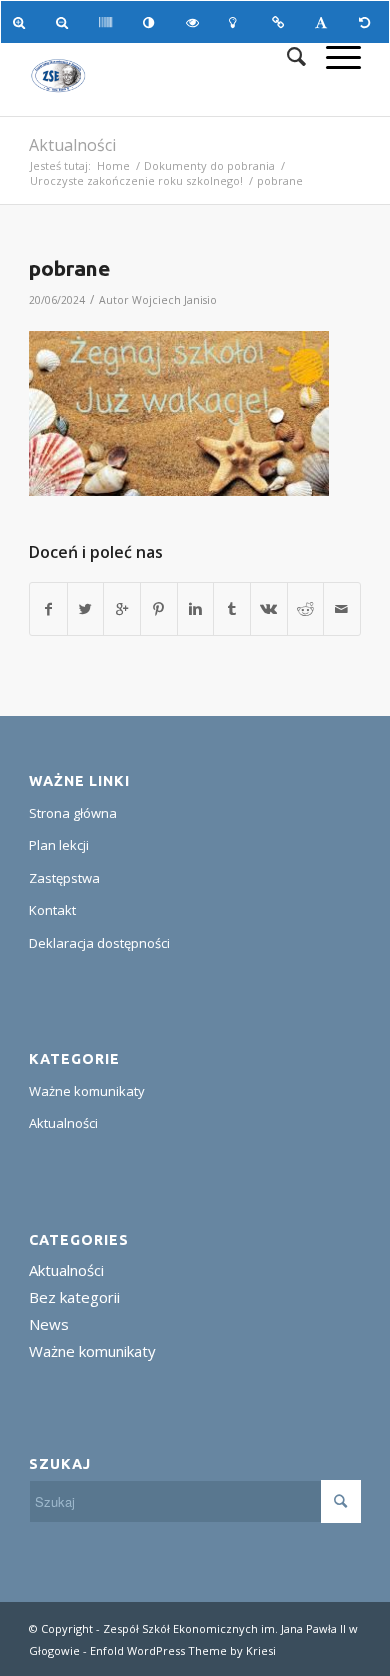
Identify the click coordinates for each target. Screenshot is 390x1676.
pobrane (69, 268)
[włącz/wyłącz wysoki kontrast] (152, 22)
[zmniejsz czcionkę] (65, 22)
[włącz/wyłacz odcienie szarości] (108, 22)
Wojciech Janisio (174, 300)
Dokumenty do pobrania (209, 165)
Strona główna (73, 813)
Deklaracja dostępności (99, 943)
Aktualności (72, 145)
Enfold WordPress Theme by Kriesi (183, 1650)
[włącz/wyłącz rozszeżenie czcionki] (324, 22)
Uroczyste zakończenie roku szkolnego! (136, 180)
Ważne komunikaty (87, 1091)
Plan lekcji (59, 845)
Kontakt (52, 910)
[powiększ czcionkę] (22, 22)
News (49, 1324)
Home (113, 165)
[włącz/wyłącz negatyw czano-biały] (195, 22)
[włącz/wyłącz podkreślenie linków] (281, 22)
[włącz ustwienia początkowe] (368, 22)
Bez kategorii (74, 1297)
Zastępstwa (64, 878)
